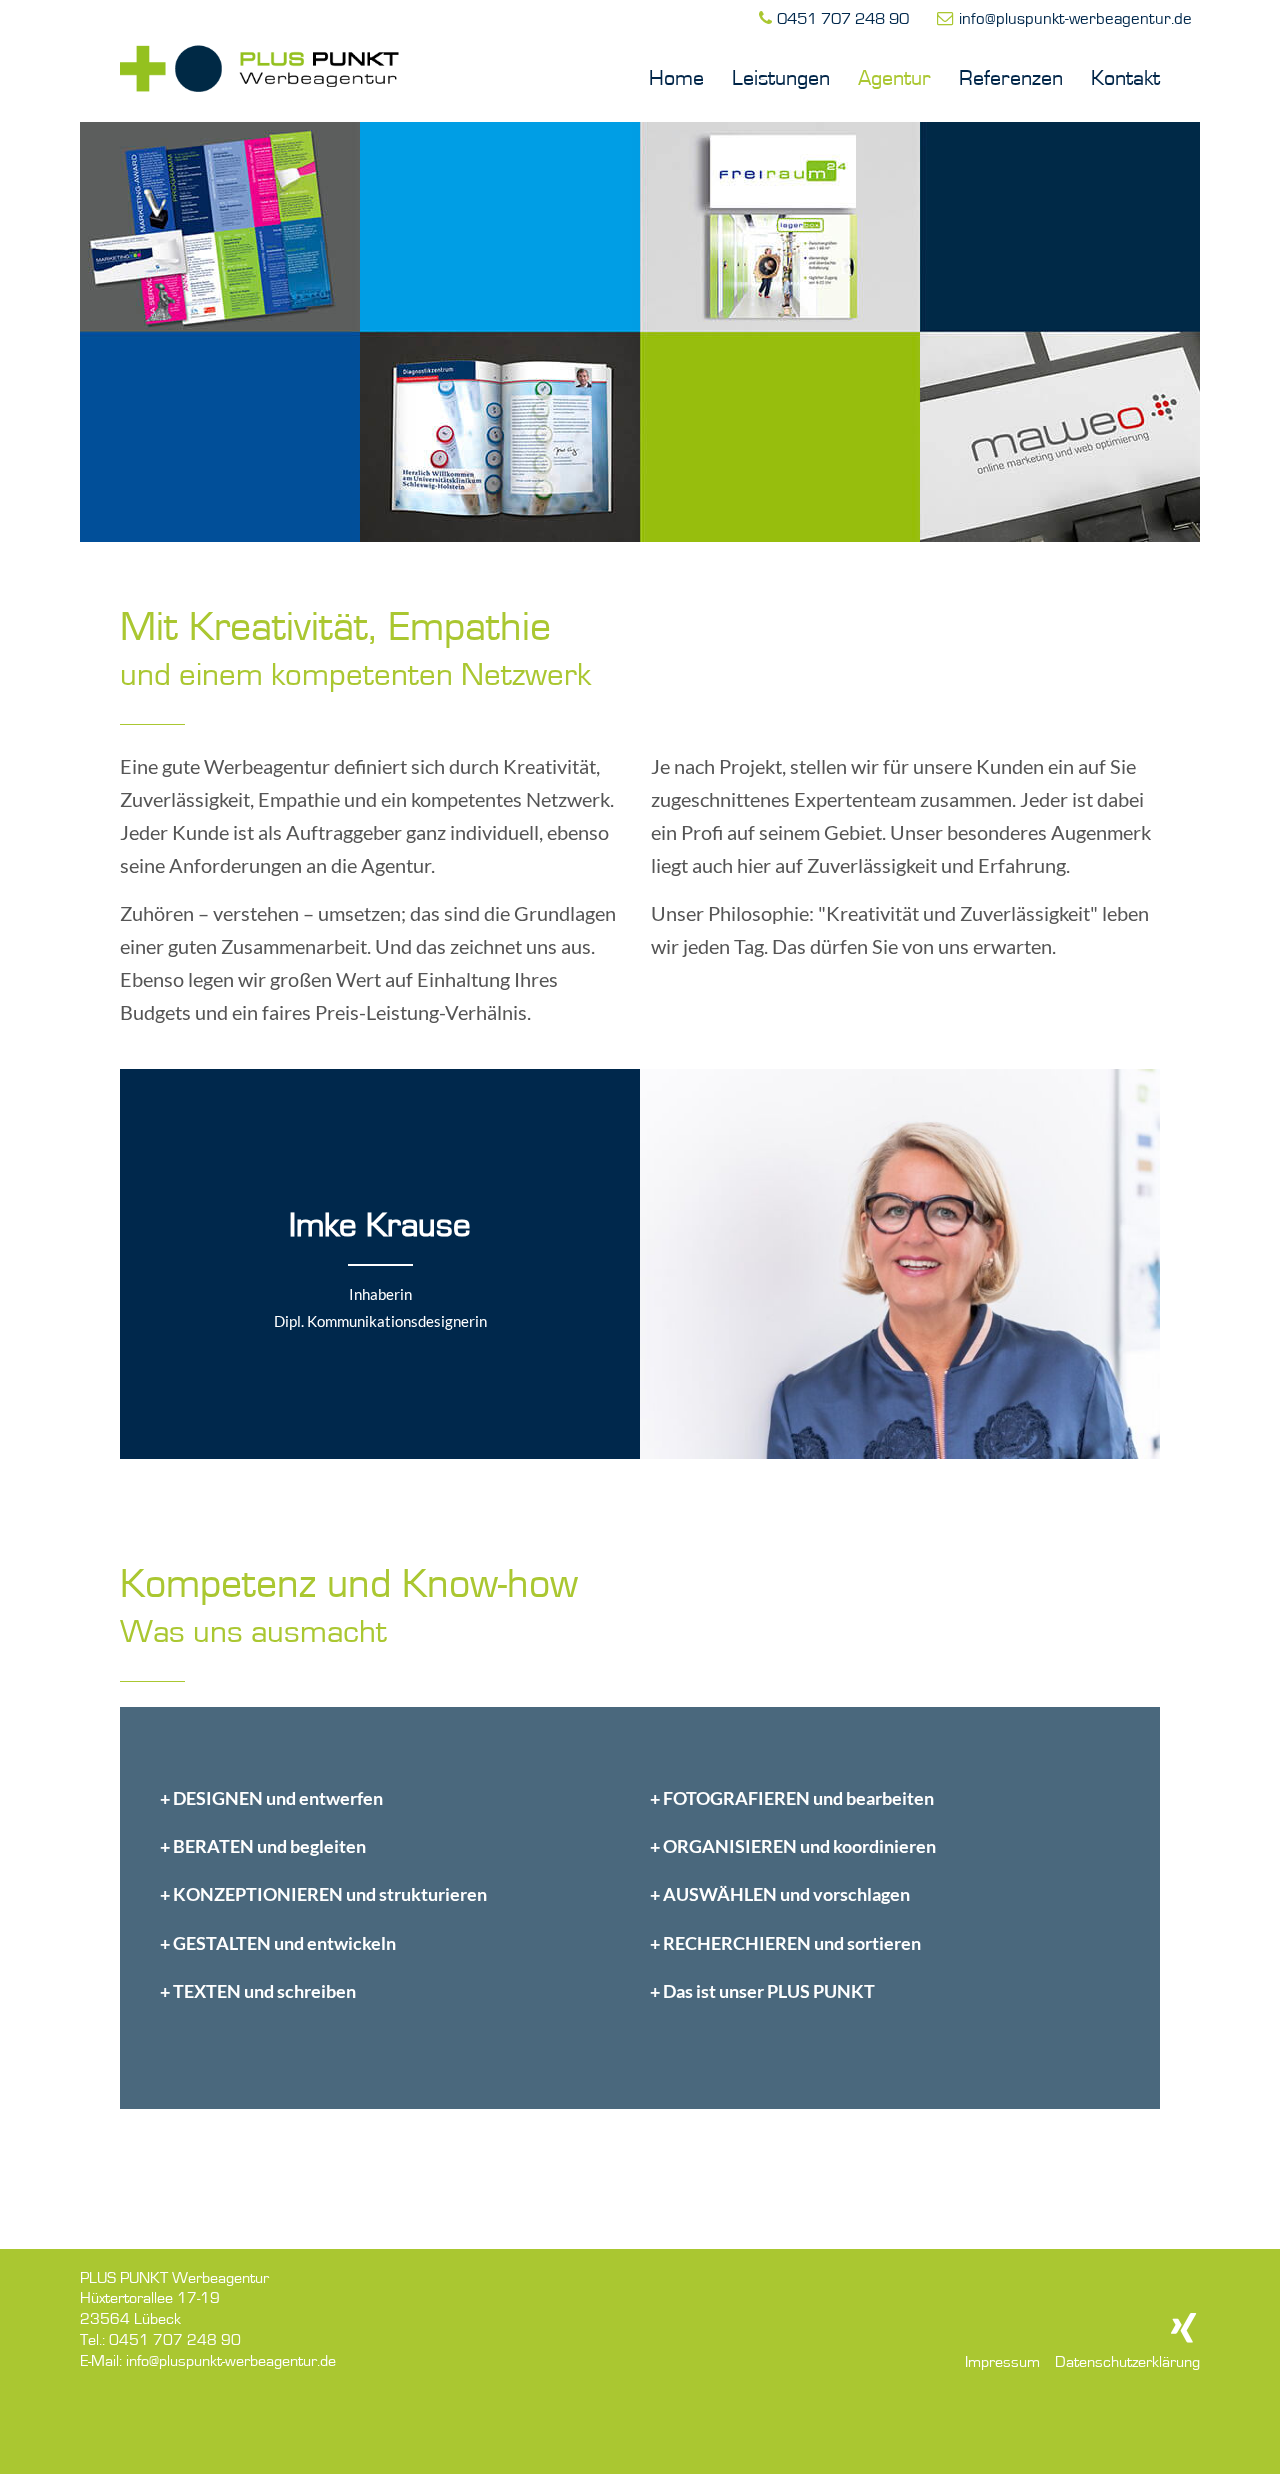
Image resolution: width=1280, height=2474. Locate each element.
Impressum (1002, 2363)
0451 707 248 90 (843, 19)
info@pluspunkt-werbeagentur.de (1075, 19)
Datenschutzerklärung (1127, 2363)
